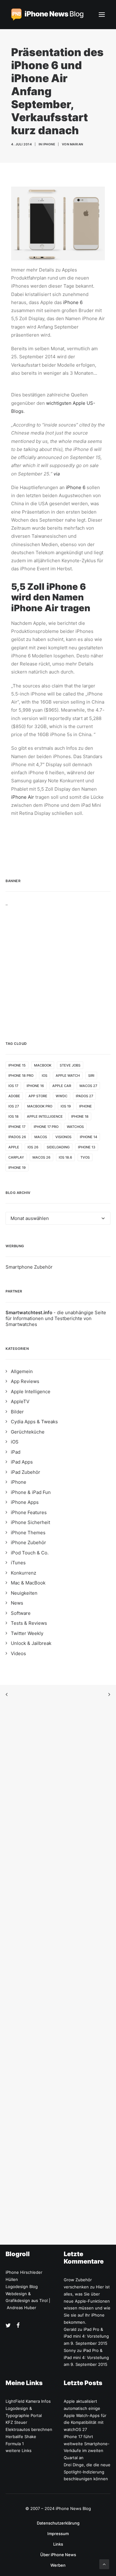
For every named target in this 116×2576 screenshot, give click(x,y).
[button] (102, 15)
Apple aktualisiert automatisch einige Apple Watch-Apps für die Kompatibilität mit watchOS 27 (85, 2415)
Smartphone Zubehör (29, 1267)
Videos (18, 1653)
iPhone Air (23, 797)
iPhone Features (29, 1512)
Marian (77, 144)
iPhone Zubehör (28, 1542)
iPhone (49, 144)
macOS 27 (88, 1086)
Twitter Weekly (27, 1633)
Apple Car (62, 1086)
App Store (38, 1096)
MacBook (43, 1065)
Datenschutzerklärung (58, 2523)
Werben (58, 2565)
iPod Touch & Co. (30, 1553)
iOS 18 (13, 1116)
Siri (91, 1076)
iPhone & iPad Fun (31, 1492)
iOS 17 (13, 1086)
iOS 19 (66, 1106)
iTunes (18, 1563)
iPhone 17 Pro (46, 1127)
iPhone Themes (28, 1533)
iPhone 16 (35, 1086)
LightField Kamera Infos (28, 2401)
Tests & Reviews (29, 1623)
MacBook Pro (40, 1106)
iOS (45, 1076)
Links (58, 2544)
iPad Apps (22, 1462)
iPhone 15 (17, 1065)
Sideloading (58, 1147)
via (57, 474)
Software (21, 1613)
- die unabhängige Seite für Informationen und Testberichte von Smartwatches (56, 1318)
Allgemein (22, 1371)
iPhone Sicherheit (30, 1522)
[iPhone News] (47, 15)
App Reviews (25, 1381)
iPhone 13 (87, 1147)
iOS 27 (14, 1106)
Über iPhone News (58, 2555)
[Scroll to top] (104, 2564)
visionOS (63, 1137)
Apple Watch (68, 1076)
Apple (14, 1147)
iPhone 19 (17, 1168)
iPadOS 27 (84, 1096)
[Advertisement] (58, 964)
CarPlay (16, 1157)
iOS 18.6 (65, 1157)
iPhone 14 (88, 1137)
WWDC (62, 1096)
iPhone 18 (80, 1116)
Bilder (17, 1412)
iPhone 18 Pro (21, 1076)
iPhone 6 (73, 302)
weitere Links (19, 2450)
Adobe (14, 1096)
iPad (16, 1452)
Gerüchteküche (28, 1432)
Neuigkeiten (24, 1593)
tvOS (85, 1157)
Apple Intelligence (45, 1116)
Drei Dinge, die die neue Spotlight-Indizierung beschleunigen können (87, 2472)
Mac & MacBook (28, 1583)
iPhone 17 (17, 1127)
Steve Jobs (70, 1065)
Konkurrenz (24, 1573)
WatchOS (75, 1127)
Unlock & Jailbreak (31, 1643)
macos (41, 1137)
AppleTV (20, 1401)
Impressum (58, 2534)
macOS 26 (41, 1157)
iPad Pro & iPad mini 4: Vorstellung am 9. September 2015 (86, 2336)
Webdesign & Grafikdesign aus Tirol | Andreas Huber (28, 2301)
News (17, 1603)
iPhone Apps (25, 1502)
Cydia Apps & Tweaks (34, 1422)
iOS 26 (33, 1147)
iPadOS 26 (17, 1137)
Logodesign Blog (22, 2287)
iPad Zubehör (26, 1472)
